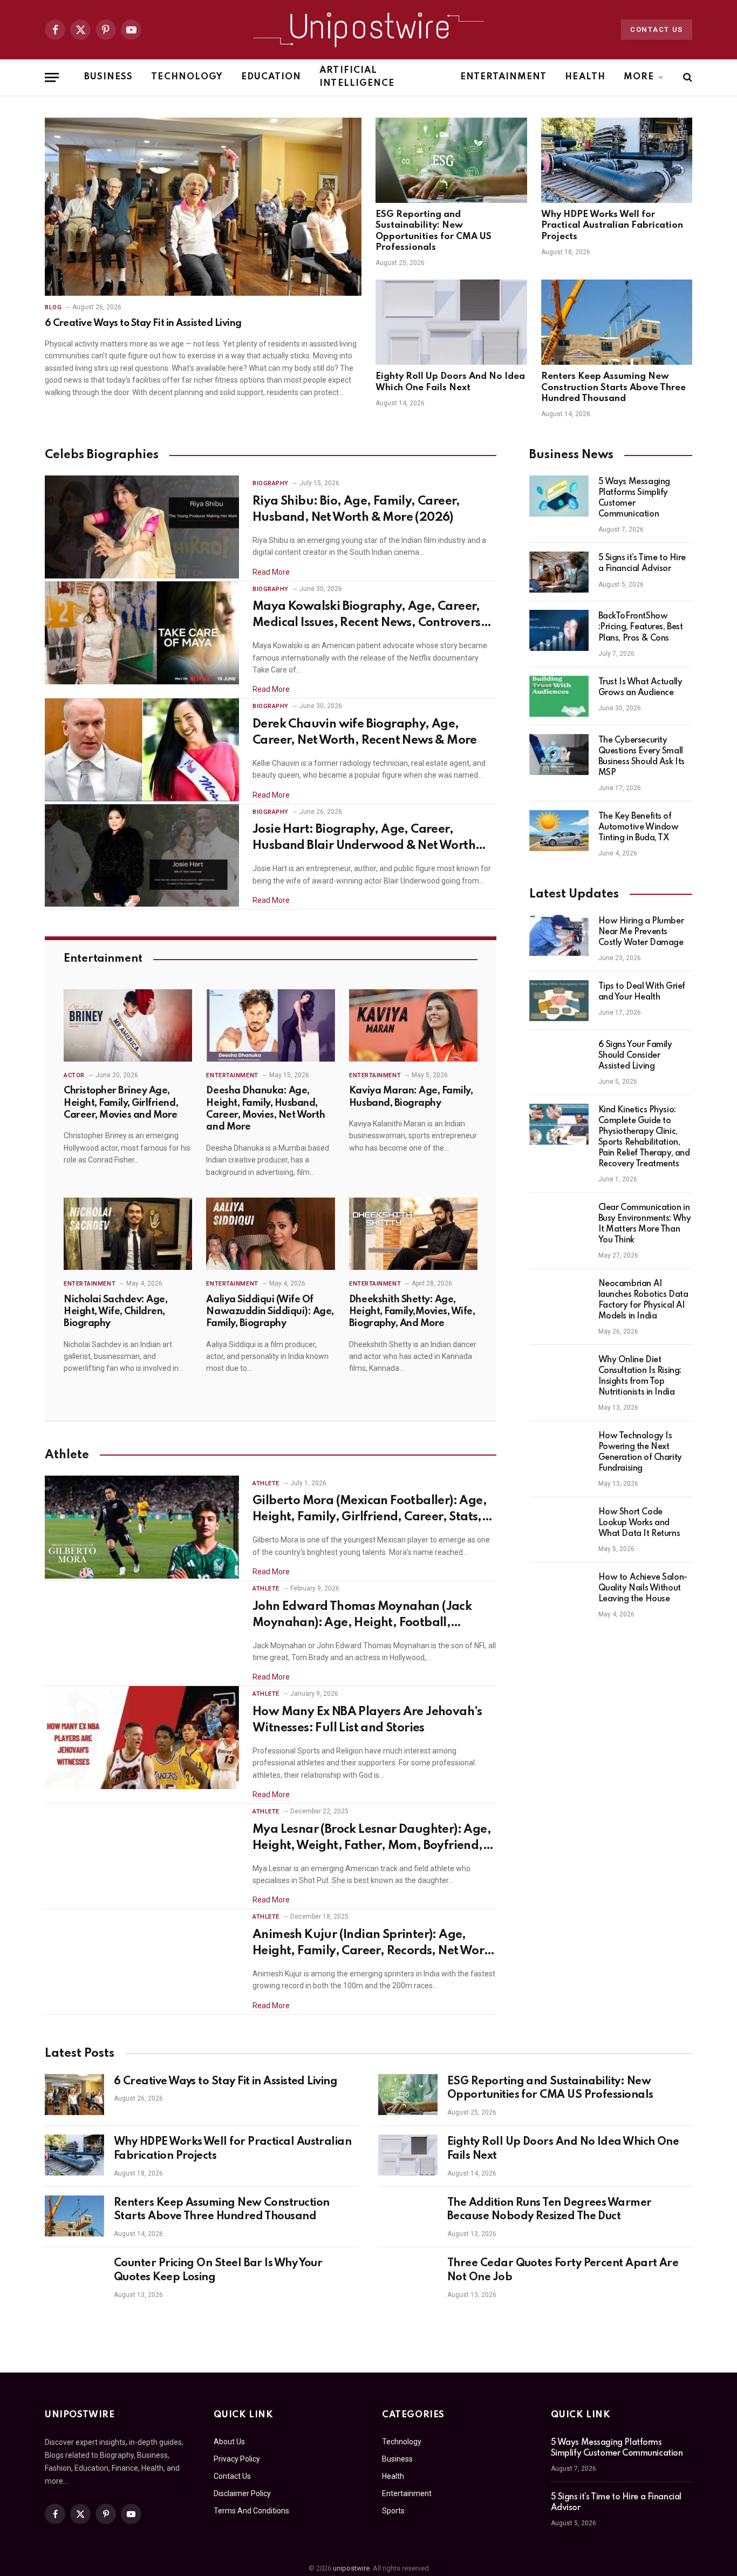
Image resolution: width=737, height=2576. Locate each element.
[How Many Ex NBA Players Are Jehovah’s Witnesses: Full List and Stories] (142, 1738)
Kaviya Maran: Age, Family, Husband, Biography (411, 1097)
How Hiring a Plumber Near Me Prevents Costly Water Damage (641, 932)
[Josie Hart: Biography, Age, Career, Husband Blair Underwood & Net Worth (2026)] (142, 856)
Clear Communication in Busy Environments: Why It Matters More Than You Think (645, 1224)
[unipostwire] (368, 30)
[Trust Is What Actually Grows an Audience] (559, 696)
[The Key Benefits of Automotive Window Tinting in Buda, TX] (559, 831)
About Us (229, 2442)
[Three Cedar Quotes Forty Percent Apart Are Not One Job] (408, 2276)
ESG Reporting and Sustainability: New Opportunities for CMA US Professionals (434, 231)
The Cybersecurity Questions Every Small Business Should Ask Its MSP (642, 757)
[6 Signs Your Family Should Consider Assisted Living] (559, 1059)
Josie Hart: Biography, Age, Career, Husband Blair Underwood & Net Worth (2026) (364, 839)
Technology (187, 77)
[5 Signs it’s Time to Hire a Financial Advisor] (559, 572)
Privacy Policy (237, 2459)
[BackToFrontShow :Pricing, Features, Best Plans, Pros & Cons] (559, 630)
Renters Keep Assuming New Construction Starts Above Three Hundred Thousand (613, 388)
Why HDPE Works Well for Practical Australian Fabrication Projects (612, 226)
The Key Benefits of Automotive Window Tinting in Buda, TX (639, 827)
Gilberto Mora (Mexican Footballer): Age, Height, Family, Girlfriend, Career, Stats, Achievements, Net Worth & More (370, 1510)
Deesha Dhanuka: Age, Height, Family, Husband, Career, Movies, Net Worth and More (265, 1109)
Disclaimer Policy (242, 2493)
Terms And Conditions (251, 2511)
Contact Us (657, 29)
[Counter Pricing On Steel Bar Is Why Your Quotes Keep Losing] (74, 2276)
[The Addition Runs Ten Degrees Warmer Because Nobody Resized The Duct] (408, 2216)
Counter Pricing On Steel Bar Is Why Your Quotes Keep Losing (218, 2271)
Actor (74, 1075)
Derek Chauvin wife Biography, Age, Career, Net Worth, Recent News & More (365, 732)
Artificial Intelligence (357, 77)
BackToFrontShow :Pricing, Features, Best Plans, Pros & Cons (641, 627)
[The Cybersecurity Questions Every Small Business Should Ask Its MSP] (559, 755)
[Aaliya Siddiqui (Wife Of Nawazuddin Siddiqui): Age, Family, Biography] (270, 1234)
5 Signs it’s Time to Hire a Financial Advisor (642, 563)
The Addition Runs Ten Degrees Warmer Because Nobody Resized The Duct (550, 2210)
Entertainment (504, 77)
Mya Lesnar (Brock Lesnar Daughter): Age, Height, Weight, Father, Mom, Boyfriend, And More (372, 1839)
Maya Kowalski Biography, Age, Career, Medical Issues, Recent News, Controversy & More (370, 616)
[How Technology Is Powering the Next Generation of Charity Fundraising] (559, 1450)
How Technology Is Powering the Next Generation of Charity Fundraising (640, 1452)
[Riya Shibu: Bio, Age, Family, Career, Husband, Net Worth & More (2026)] (142, 527)
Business (108, 77)
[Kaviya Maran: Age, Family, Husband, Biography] (413, 1025)
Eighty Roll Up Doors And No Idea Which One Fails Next (450, 382)
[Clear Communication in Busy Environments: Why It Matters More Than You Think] (559, 1222)
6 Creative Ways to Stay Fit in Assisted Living (143, 323)
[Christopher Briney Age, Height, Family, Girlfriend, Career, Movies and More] (128, 1025)
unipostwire (351, 2568)
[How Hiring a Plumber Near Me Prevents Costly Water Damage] (559, 935)
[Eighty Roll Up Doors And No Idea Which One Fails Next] (451, 322)
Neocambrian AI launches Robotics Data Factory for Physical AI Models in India (643, 1300)
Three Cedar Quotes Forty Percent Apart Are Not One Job (563, 2271)
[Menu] (52, 77)
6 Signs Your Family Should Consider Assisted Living (635, 1056)
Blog (53, 307)
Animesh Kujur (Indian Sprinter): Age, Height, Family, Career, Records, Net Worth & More (374, 1944)
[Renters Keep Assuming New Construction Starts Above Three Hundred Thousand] (617, 322)
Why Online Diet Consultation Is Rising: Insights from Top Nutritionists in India (640, 1376)
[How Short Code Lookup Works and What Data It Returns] (559, 1526)
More (639, 77)
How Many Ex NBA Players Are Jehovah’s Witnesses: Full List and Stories (367, 1720)
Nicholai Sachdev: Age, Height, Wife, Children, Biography (115, 1312)
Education (271, 77)
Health (585, 77)
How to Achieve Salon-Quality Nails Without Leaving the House (643, 1588)
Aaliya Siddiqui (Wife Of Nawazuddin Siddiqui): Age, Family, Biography (270, 1312)
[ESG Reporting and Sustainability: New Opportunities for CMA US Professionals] (451, 160)
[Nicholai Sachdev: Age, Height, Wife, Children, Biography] (128, 1234)
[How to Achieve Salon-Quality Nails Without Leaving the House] (559, 1592)
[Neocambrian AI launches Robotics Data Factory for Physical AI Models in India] (559, 1298)
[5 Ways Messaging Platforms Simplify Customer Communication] (559, 496)
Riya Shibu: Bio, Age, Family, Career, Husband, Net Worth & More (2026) (356, 509)
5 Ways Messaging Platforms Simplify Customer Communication (634, 498)
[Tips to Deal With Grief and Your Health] (559, 1001)
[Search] (687, 77)
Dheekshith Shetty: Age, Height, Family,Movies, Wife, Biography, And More (412, 1312)
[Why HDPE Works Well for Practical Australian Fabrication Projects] (617, 160)
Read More (271, 572)
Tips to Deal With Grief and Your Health (642, 992)
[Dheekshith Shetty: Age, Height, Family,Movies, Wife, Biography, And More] (413, 1234)
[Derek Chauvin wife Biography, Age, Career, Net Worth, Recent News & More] (142, 750)
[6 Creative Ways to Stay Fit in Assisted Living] (203, 207)
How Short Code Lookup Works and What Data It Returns (639, 1523)
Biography (271, 483)
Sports (393, 2511)
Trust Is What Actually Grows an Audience (640, 688)
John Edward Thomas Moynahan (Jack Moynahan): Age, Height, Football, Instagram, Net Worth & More (362, 1616)
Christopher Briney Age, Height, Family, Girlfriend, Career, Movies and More (121, 1103)
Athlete (266, 1483)
